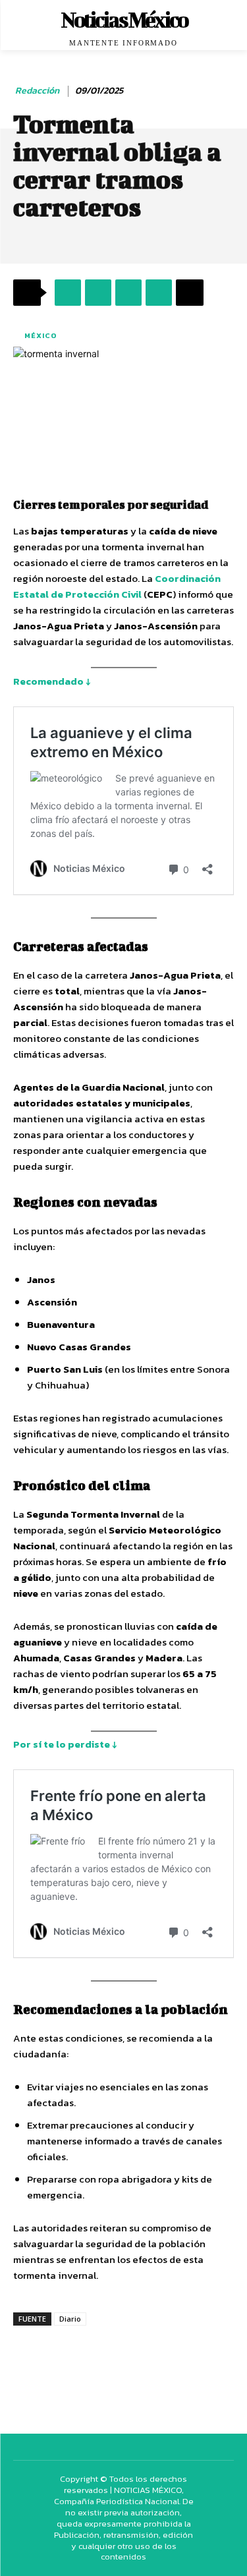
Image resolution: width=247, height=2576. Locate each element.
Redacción (37, 91)
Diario (70, 2319)
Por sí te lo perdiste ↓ (65, 1744)
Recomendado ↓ (52, 681)
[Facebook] (68, 293)
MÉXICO (41, 335)
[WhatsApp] (128, 293)
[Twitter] (98, 293)
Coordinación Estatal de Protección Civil (117, 586)
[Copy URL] (159, 293)
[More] (190, 293)
